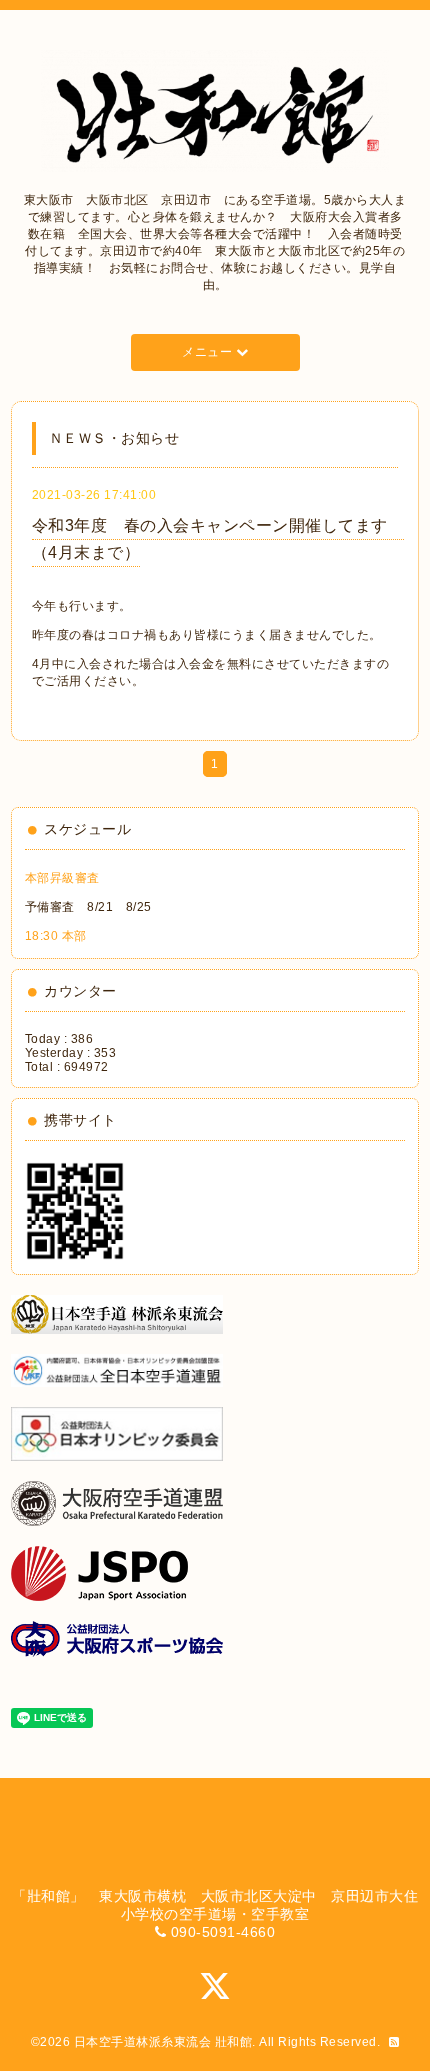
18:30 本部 (56, 936)
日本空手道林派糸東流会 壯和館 (163, 2042)
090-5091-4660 (223, 1932)
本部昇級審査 (62, 878)
